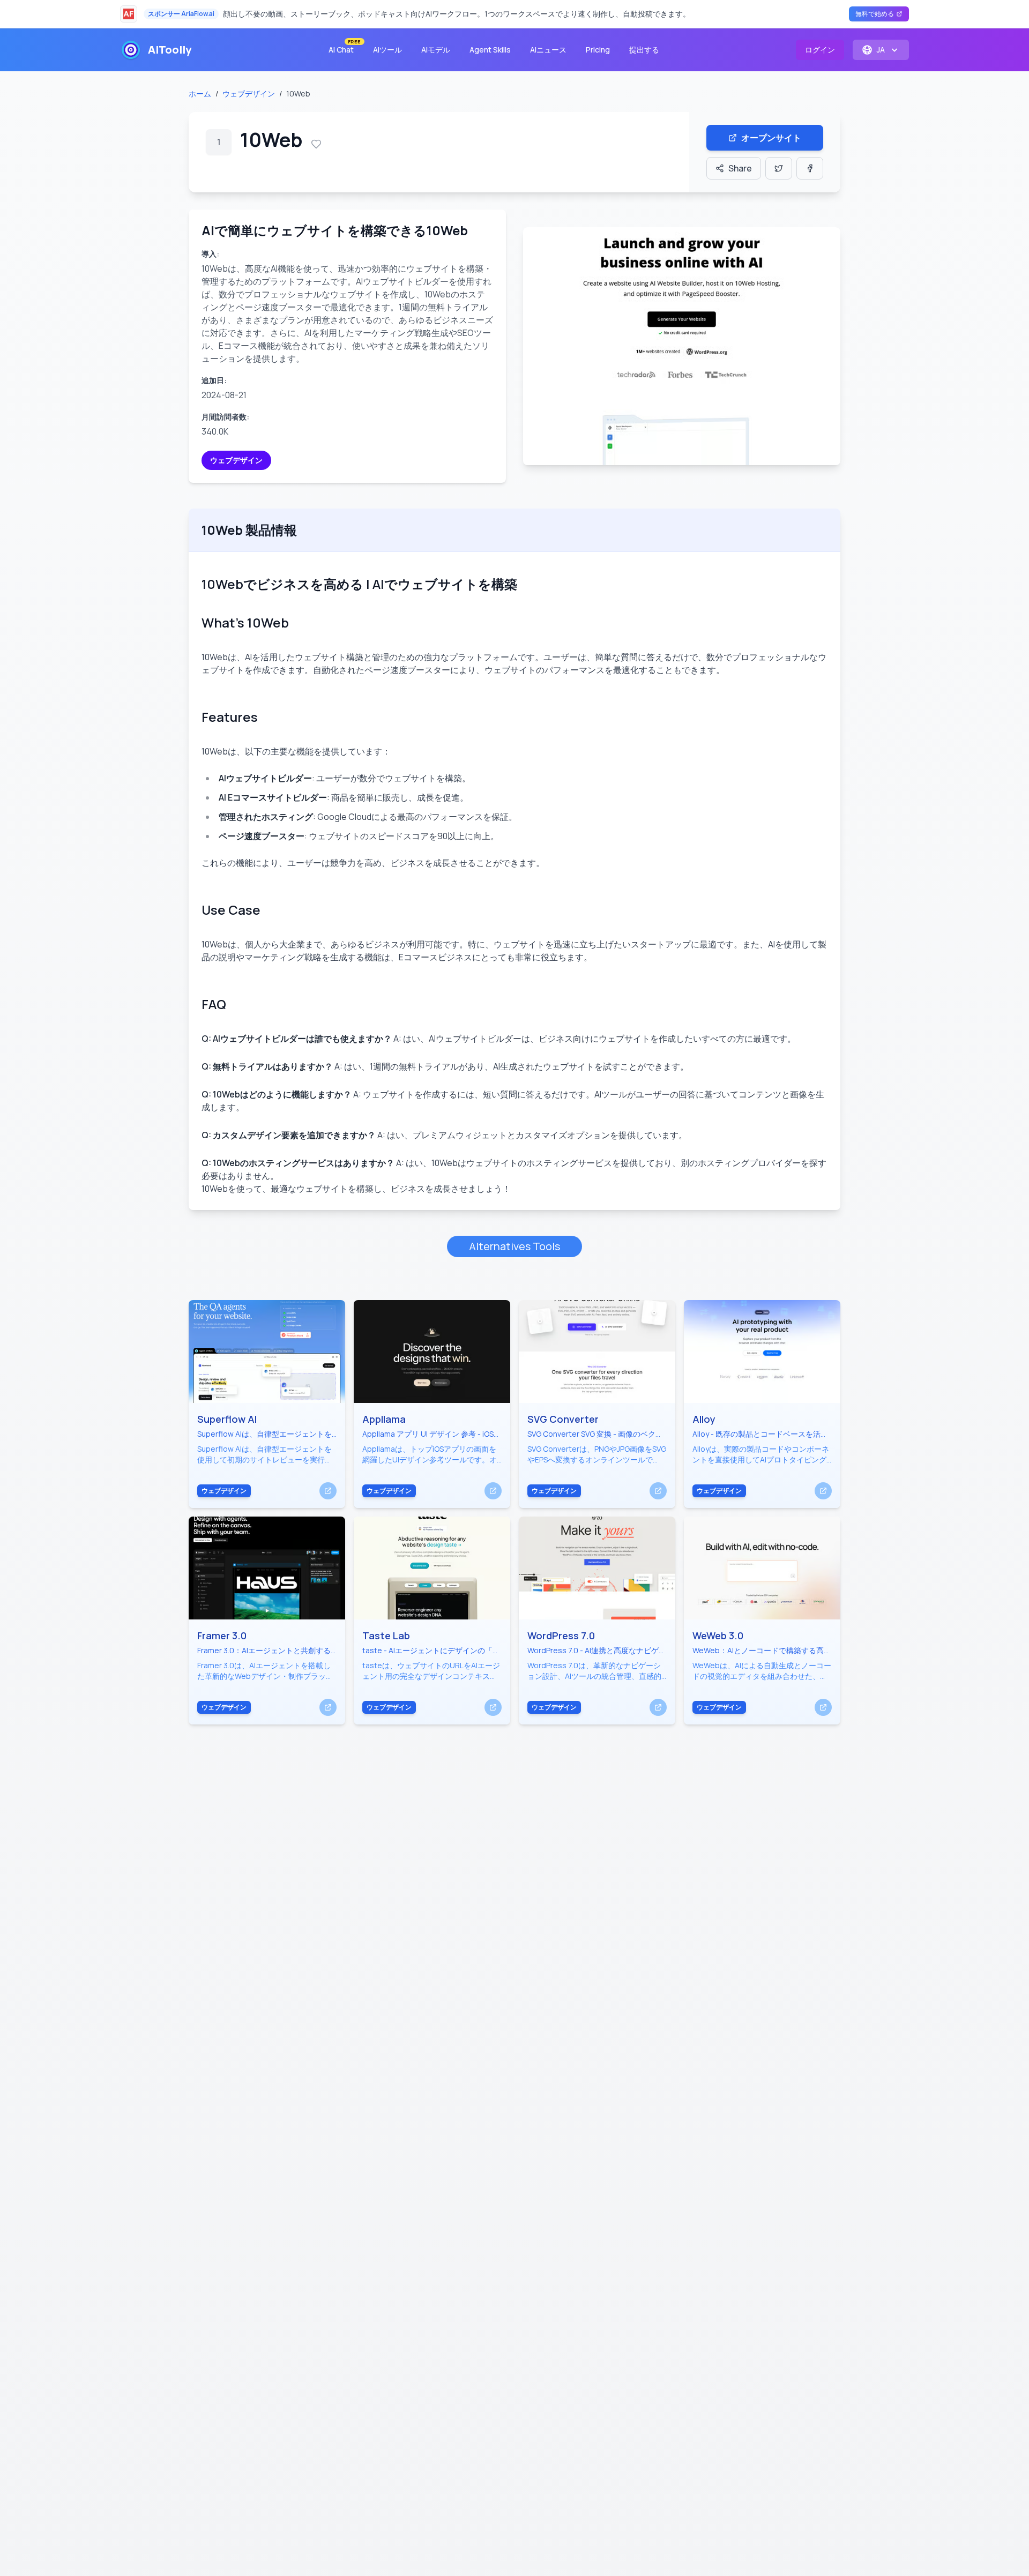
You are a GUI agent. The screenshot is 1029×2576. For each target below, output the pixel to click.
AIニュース (548, 50)
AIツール (387, 50)
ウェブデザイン (249, 94)
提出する (644, 50)
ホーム (200, 94)
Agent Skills (490, 50)
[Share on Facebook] (810, 168)
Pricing (598, 50)
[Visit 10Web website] (682, 346)
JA (881, 50)
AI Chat (344, 47)
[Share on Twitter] (779, 168)
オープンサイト (771, 138)
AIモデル (436, 50)
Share (740, 168)
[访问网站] (328, 1491)
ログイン (820, 50)
